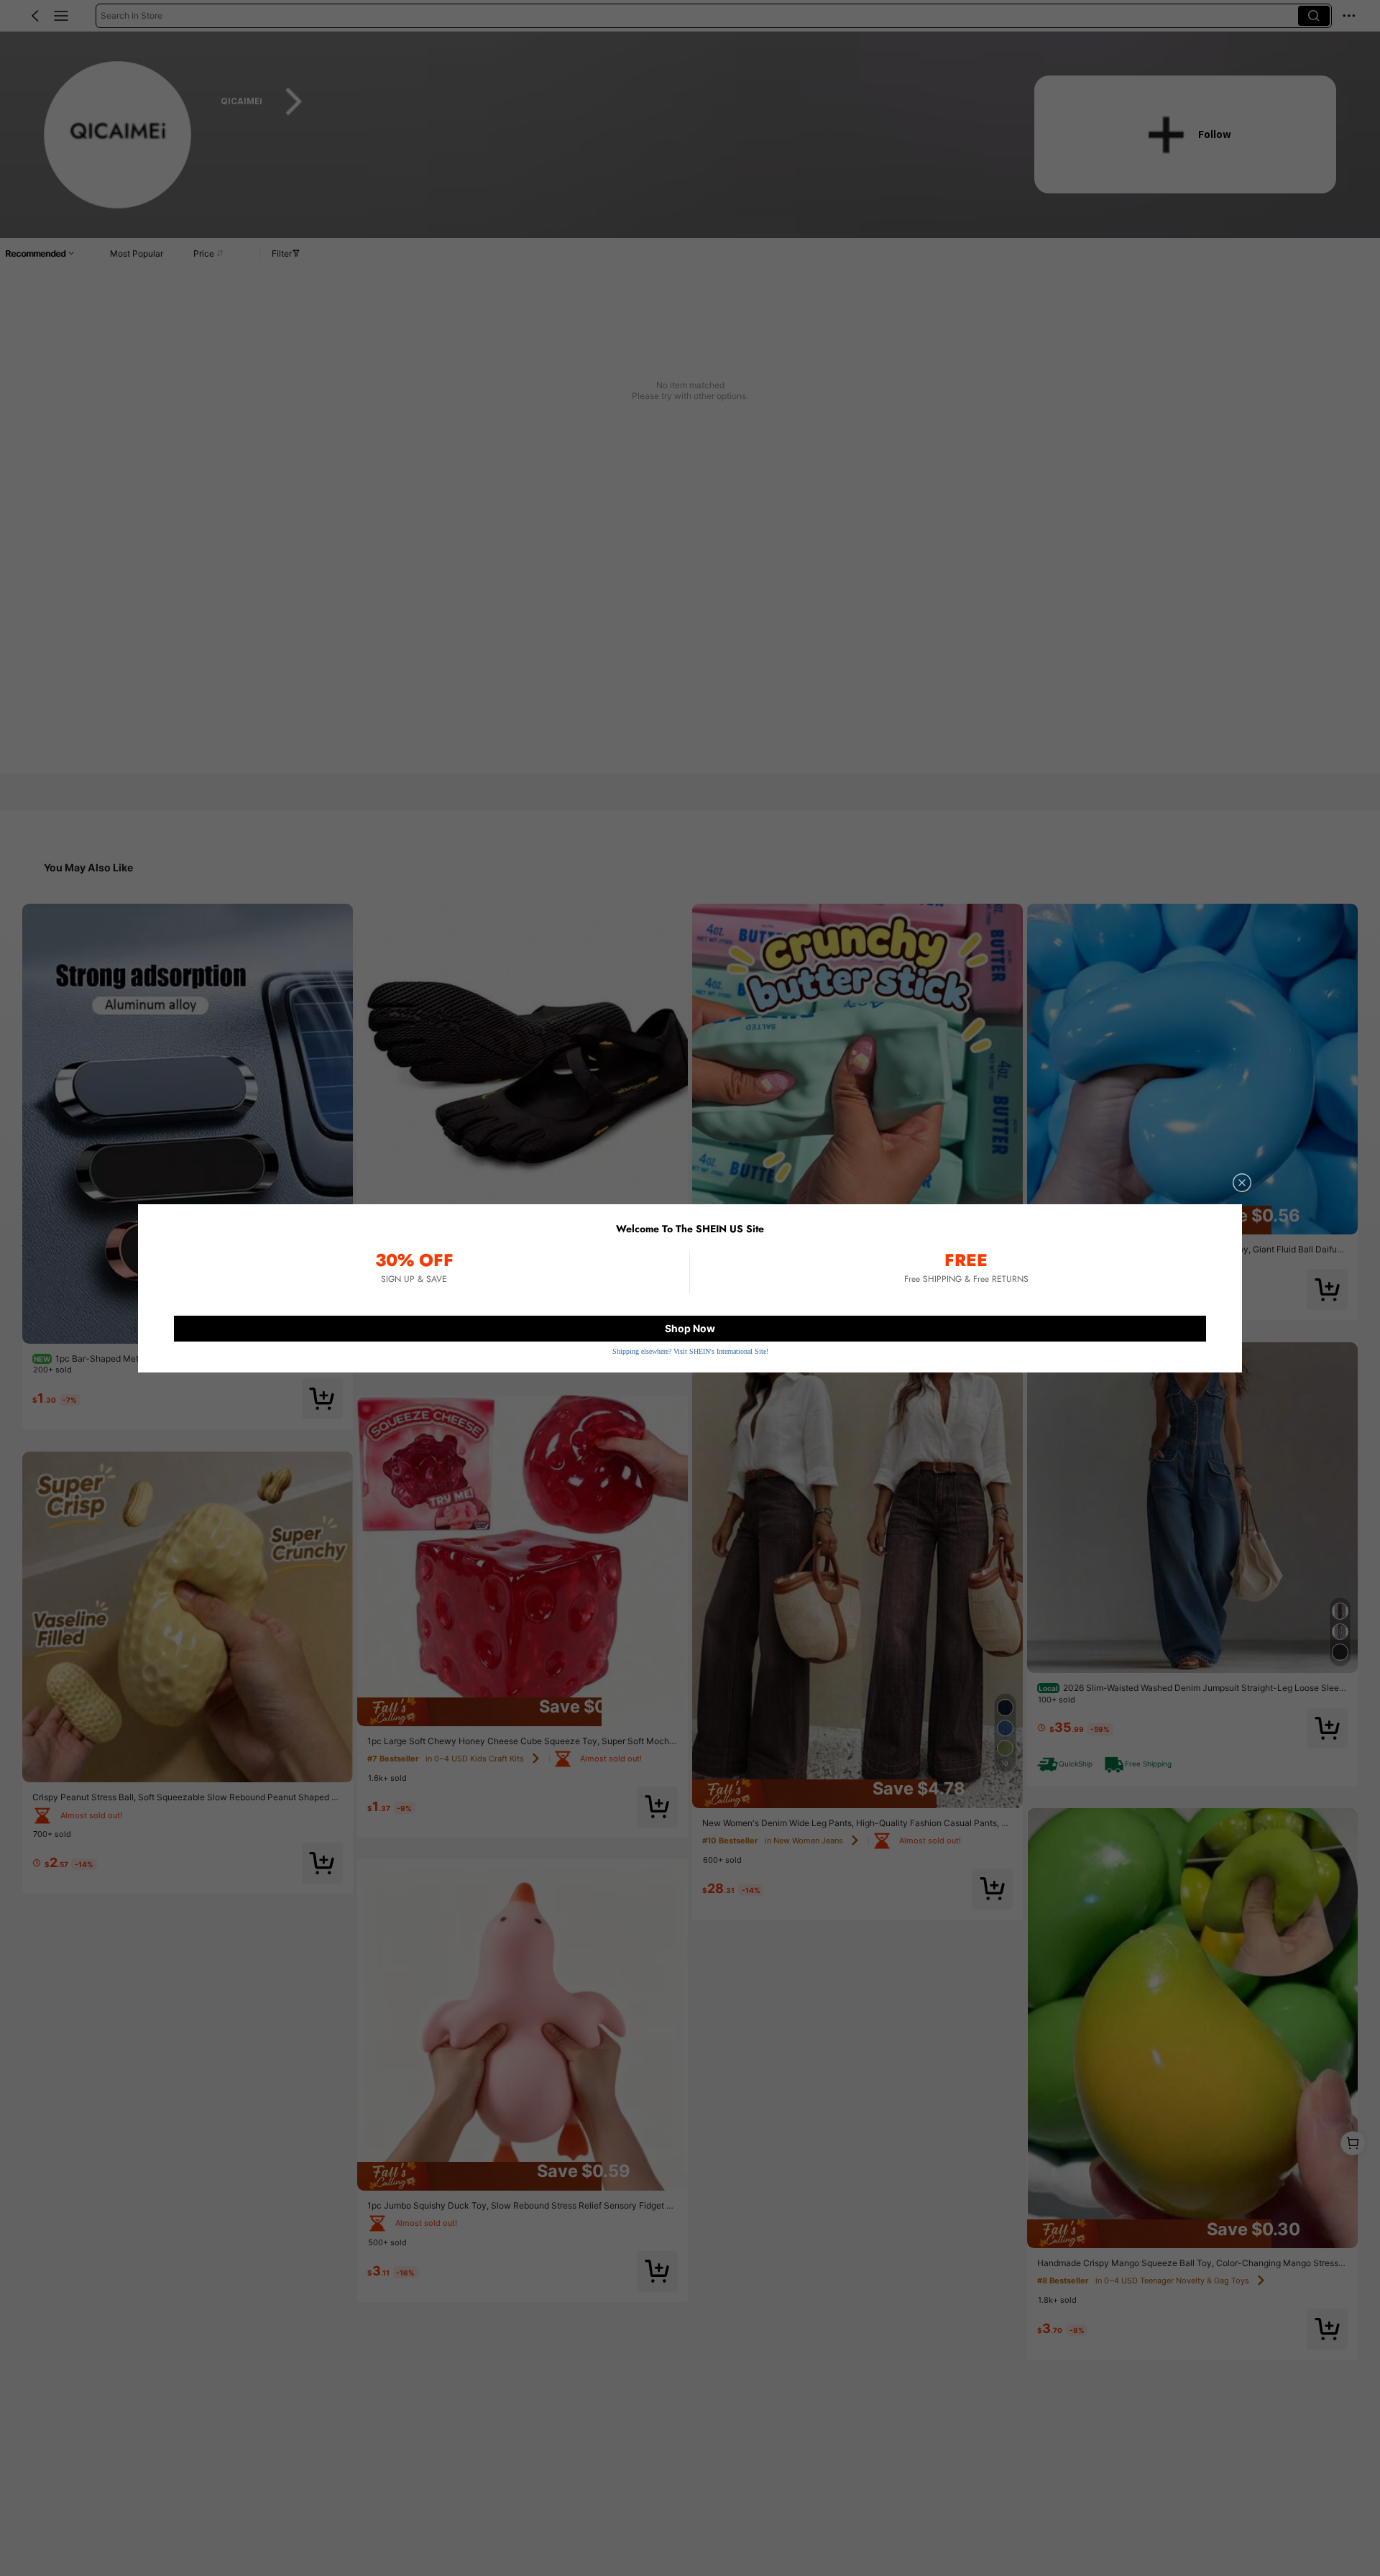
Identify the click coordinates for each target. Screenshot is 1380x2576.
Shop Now (690, 1328)
